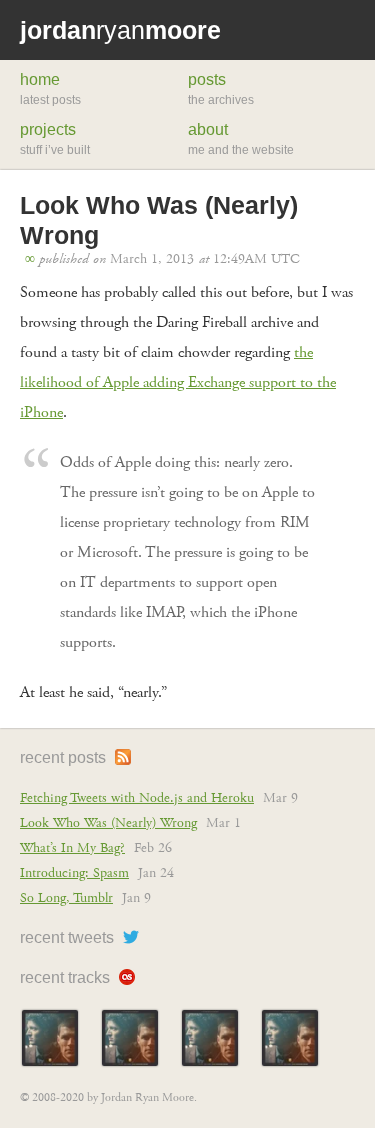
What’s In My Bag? (72, 848)
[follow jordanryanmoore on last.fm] (124, 977)
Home (40, 79)
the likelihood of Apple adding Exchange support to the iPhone (178, 382)
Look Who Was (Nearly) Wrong (108, 823)
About (208, 129)
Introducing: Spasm (74, 873)
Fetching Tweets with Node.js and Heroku (137, 798)
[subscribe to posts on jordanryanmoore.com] (120, 757)
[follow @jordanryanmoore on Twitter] (128, 937)
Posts (207, 79)
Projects (48, 129)
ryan (120, 30)
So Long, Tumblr (66, 898)
